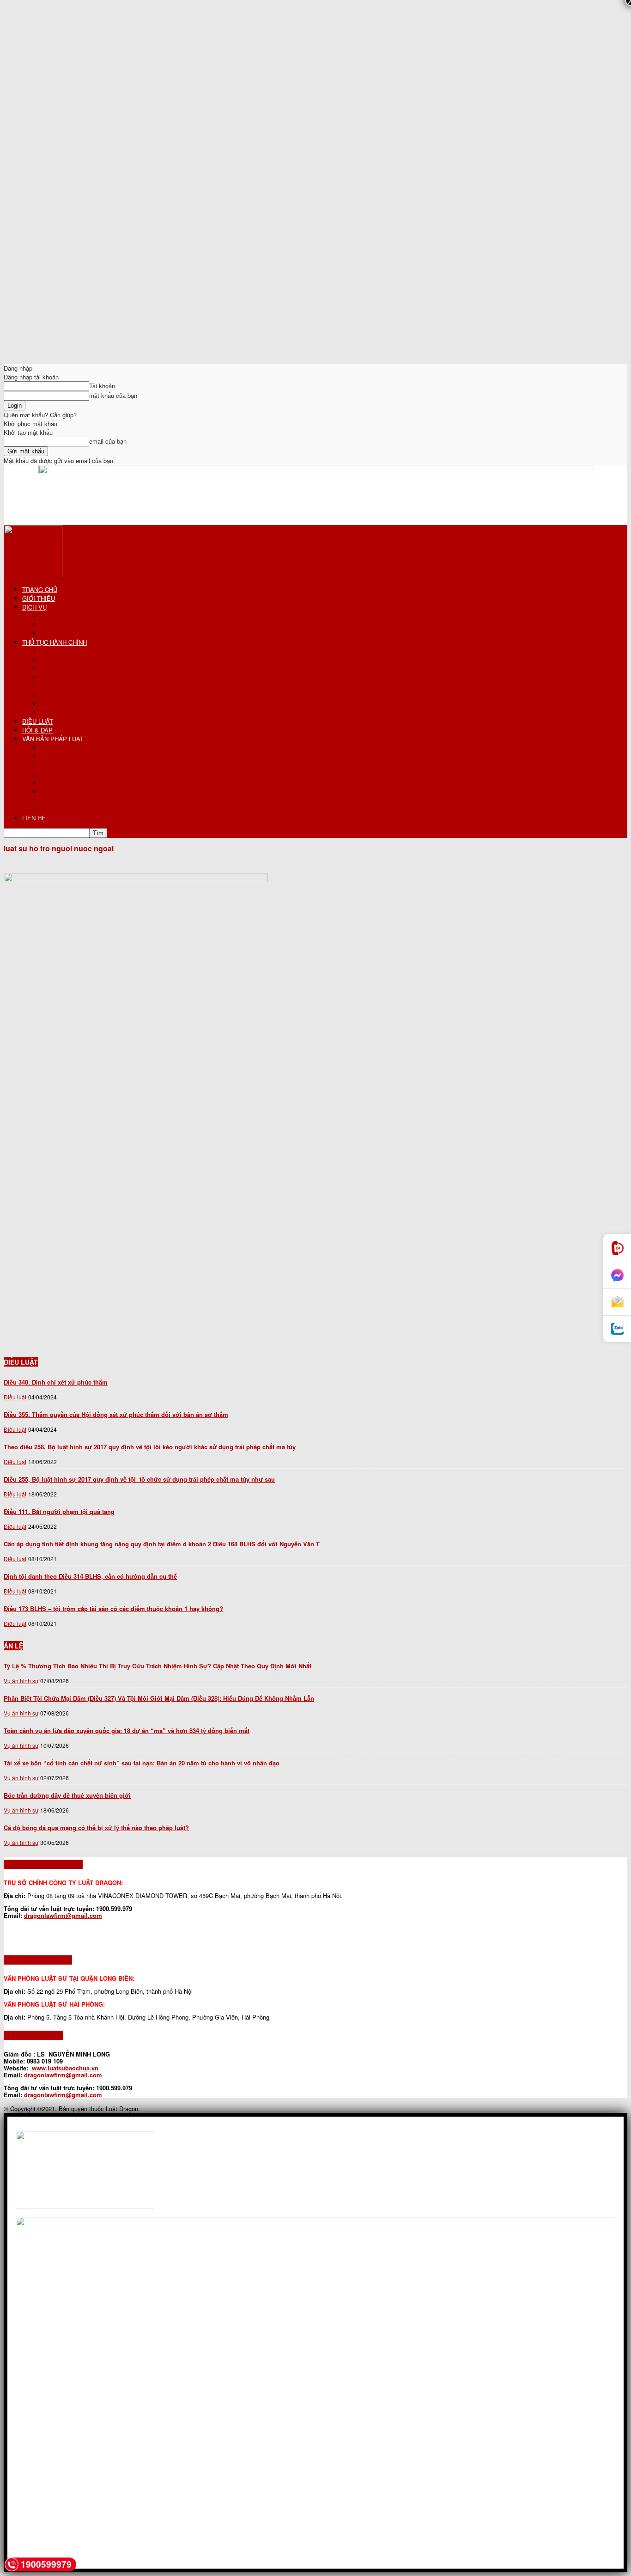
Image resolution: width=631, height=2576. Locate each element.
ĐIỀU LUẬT (38, 721)
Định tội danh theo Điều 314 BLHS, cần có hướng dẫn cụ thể (90, 1576)
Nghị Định (54, 774)
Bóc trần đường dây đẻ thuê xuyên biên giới (67, 1795)
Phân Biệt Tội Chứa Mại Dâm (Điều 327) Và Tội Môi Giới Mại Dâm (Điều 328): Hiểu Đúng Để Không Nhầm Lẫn (159, 1698)
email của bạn (108, 441)
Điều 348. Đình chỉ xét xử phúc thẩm (56, 1382)
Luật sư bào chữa (64, 633)
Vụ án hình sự (21, 1681)
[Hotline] (617, 1248)
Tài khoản (102, 386)
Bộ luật (50, 748)
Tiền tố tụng (57, 651)
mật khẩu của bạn (113, 395)
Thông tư (53, 783)
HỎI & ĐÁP (37, 730)
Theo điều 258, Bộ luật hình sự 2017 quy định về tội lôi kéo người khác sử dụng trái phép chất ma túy (150, 1447)
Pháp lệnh (54, 765)
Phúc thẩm (55, 704)
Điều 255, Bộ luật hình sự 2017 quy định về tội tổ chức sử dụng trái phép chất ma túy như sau (139, 1479)
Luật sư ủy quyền (64, 625)
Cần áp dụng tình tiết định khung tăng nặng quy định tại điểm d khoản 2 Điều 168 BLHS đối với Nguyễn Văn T (162, 1544)
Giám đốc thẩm (61, 712)
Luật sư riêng (58, 616)
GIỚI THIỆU (39, 598)
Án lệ (48, 791)
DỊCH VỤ (34, 607)
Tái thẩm (52, 695)
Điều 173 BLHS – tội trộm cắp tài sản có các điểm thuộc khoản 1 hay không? (113, 1608)
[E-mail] (617, 1302)
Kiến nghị (53, 686)
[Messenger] (617, 1276)
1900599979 (46, 2564)
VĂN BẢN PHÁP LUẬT (53, 739)
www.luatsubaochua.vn (65, 2068)
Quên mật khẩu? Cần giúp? (40, 415)
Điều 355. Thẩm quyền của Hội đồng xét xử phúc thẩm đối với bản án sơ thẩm (116, 1414)
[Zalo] (617, 1329)
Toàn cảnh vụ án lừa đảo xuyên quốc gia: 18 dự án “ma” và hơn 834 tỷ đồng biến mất (127, 1731)
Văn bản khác (59, 800)
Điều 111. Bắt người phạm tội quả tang (59, 1511)
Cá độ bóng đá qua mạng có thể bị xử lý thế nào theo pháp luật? (96, 1828)
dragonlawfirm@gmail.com (63, 1915)
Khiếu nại (53, 668)
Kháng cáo (55, 677)
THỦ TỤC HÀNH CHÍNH (55, 642)
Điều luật (52, 756)
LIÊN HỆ (34, 818)
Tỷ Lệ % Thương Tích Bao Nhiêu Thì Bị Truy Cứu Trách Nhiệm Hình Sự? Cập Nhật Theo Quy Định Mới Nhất (158, 1666)
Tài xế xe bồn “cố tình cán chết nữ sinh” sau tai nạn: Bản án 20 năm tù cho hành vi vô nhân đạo (142, 1763)
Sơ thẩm (52, 660)
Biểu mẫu (53, 809)
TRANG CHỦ (40, 589)
